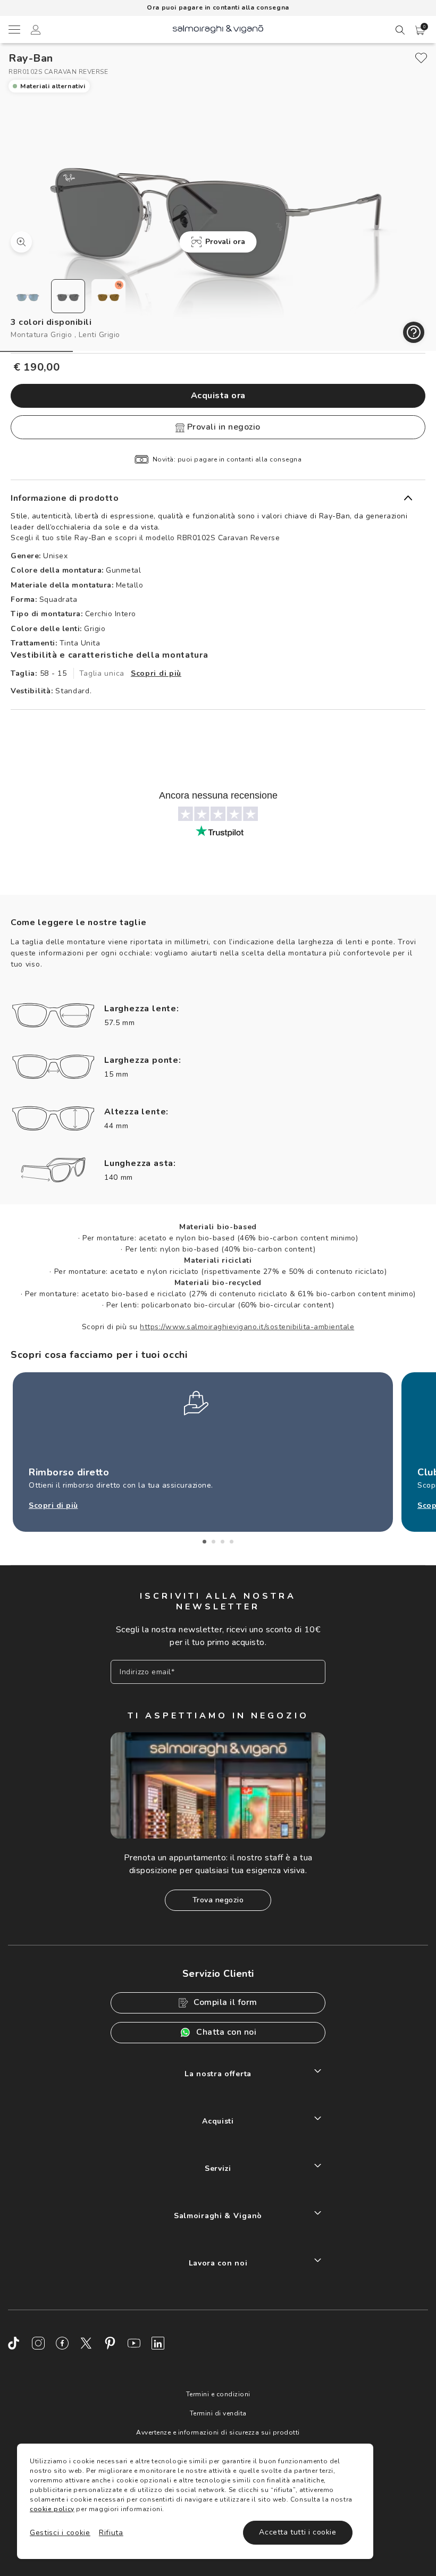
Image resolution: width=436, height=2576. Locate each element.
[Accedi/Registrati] (36, 31)
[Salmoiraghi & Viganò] (218, 28)
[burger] (14, 29)
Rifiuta (111, 2533)
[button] (420, 30)
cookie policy (52, 2509)
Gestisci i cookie (60, 2533)
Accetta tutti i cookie (297, 2532)
